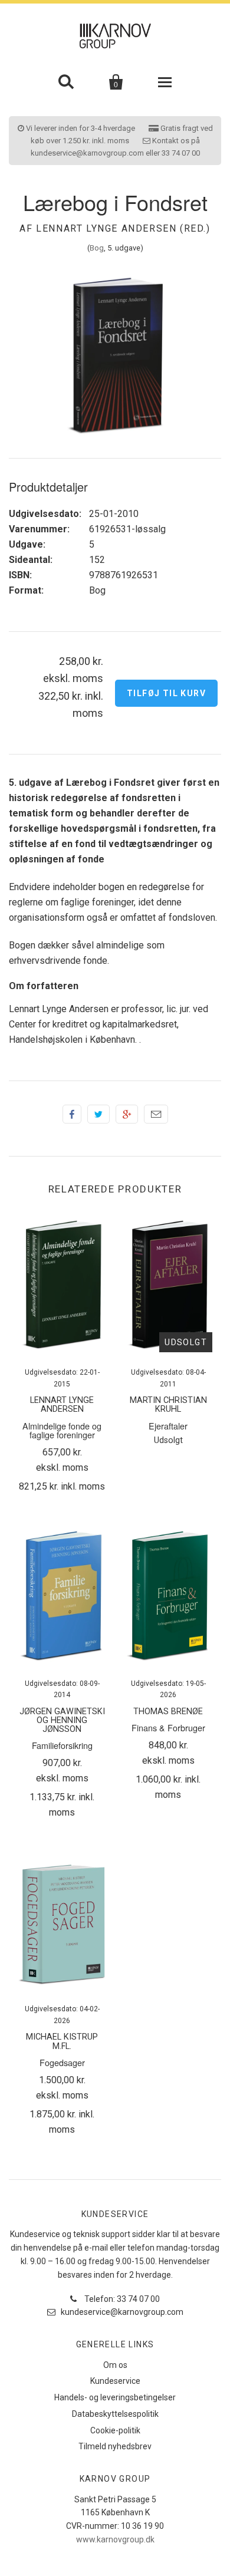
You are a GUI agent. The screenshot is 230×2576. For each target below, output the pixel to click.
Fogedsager (62, 2062)
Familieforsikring (62, 1745)
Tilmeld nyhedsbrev (115, 2446)
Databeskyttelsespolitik (115, 2414)
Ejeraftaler (168, 1426)
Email (156, 1114)
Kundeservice (115, 2381)
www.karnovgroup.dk (115, 2539)
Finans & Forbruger (168, 1727)
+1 (127, 1114)
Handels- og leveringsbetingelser (115, 2397)
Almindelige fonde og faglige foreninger (62, 1430)
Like (72, 1114)
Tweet (98, 1114)
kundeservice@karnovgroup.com (121, 2312)
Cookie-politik (115, 2430)
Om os (115, 2365)
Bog (97, 248)
